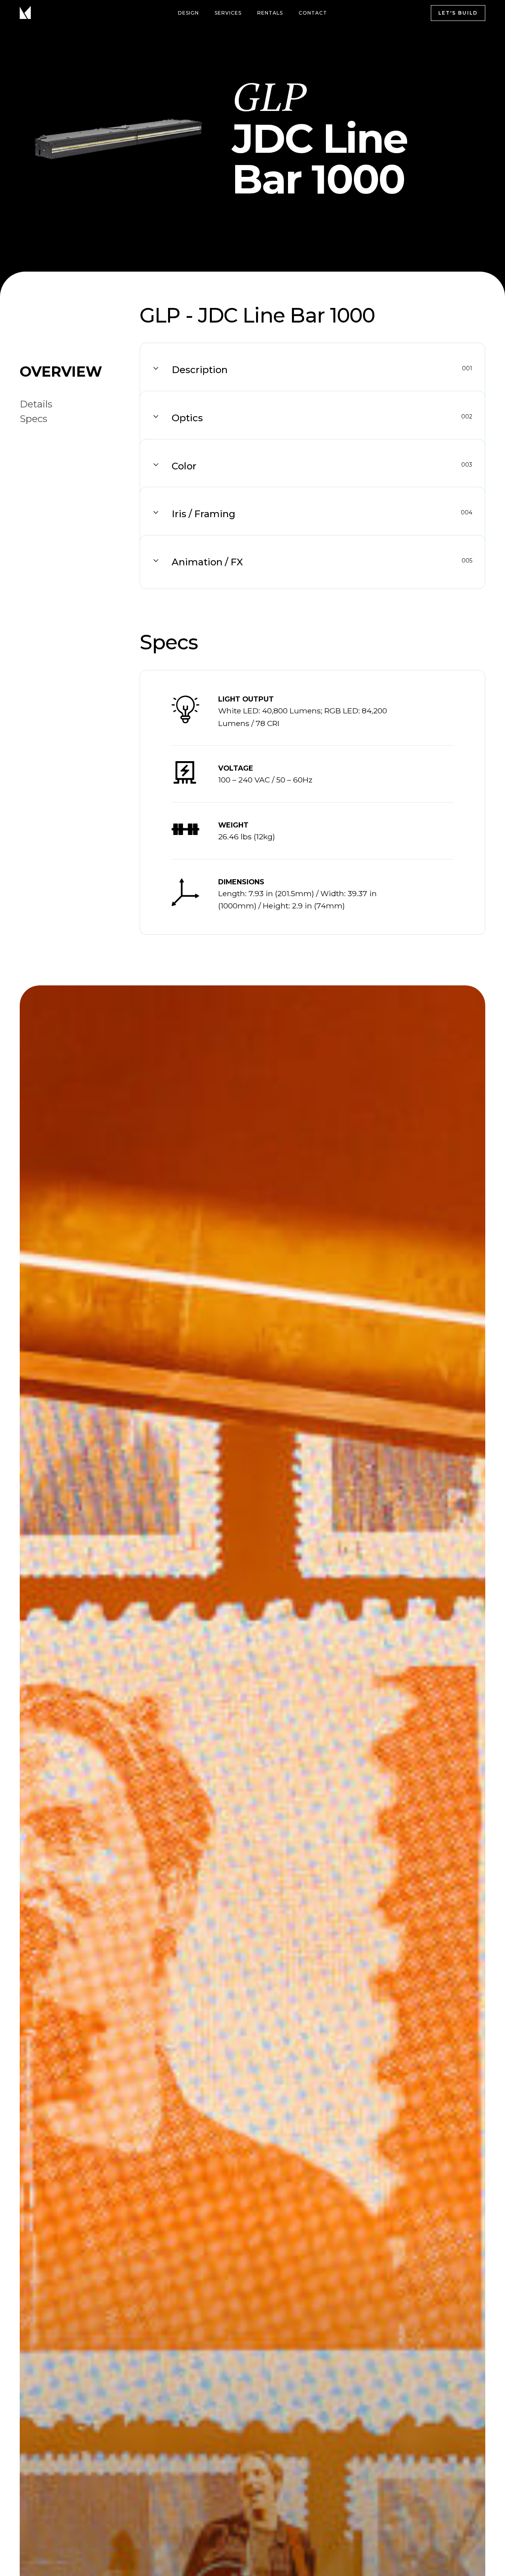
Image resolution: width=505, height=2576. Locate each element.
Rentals (270, 13)
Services (228, 13)
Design (188, 13)
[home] (28, 13)
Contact (313, 13)
